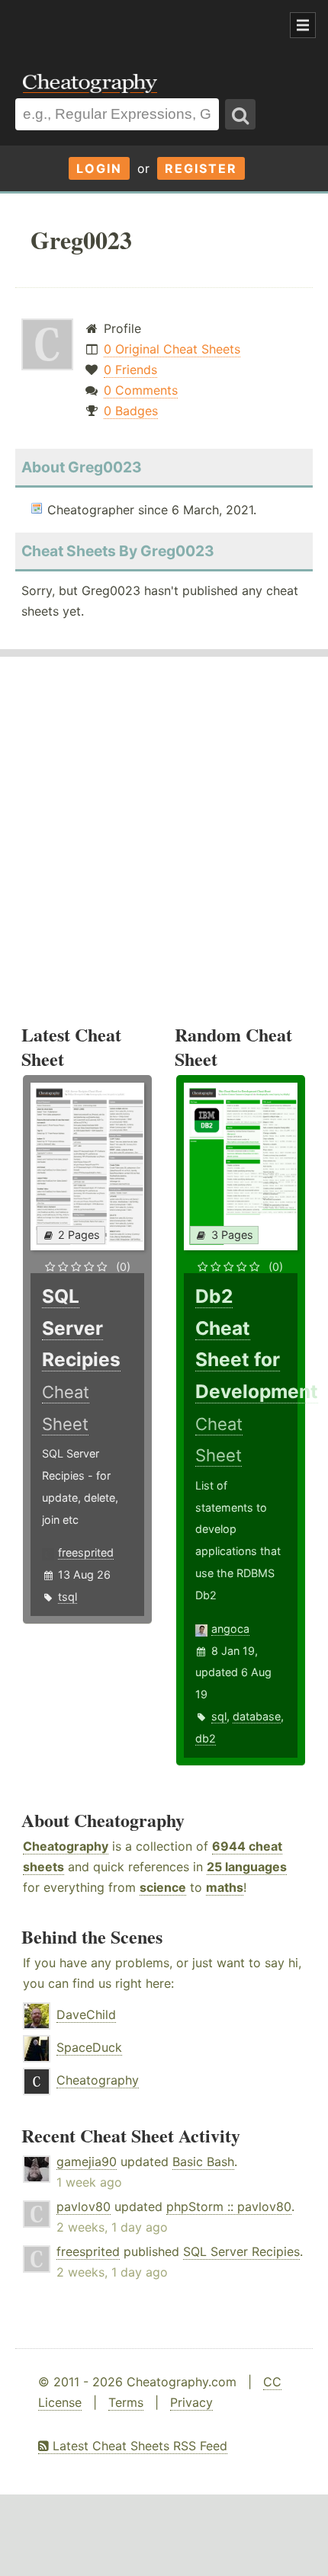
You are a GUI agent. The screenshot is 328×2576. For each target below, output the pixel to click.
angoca (230, 1629)
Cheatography (66, 1846)
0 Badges (131, 411)
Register (201, 168)
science (163, 1887)
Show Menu (303, 25)
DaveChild (86, 2014)
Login (99, 168)
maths (225, 1887)
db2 (206, 1738)
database (257, 1716)
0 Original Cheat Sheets (172, 349)
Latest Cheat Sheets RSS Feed (138, 2446)
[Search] (240, 114)
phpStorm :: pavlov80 (229, 2206)
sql (219, 1716)
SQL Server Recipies (241, 2251)
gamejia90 (87, 2162)
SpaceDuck (89, 2047)
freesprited (86, 1552)
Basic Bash (203, 2162)
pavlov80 (84, 2206)
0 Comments (141, 390)
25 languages (247, 1867)
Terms (126, 2402)
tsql (68, 1597)
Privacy (191, 2402)
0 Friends (130, 370)
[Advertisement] (122, 26)
